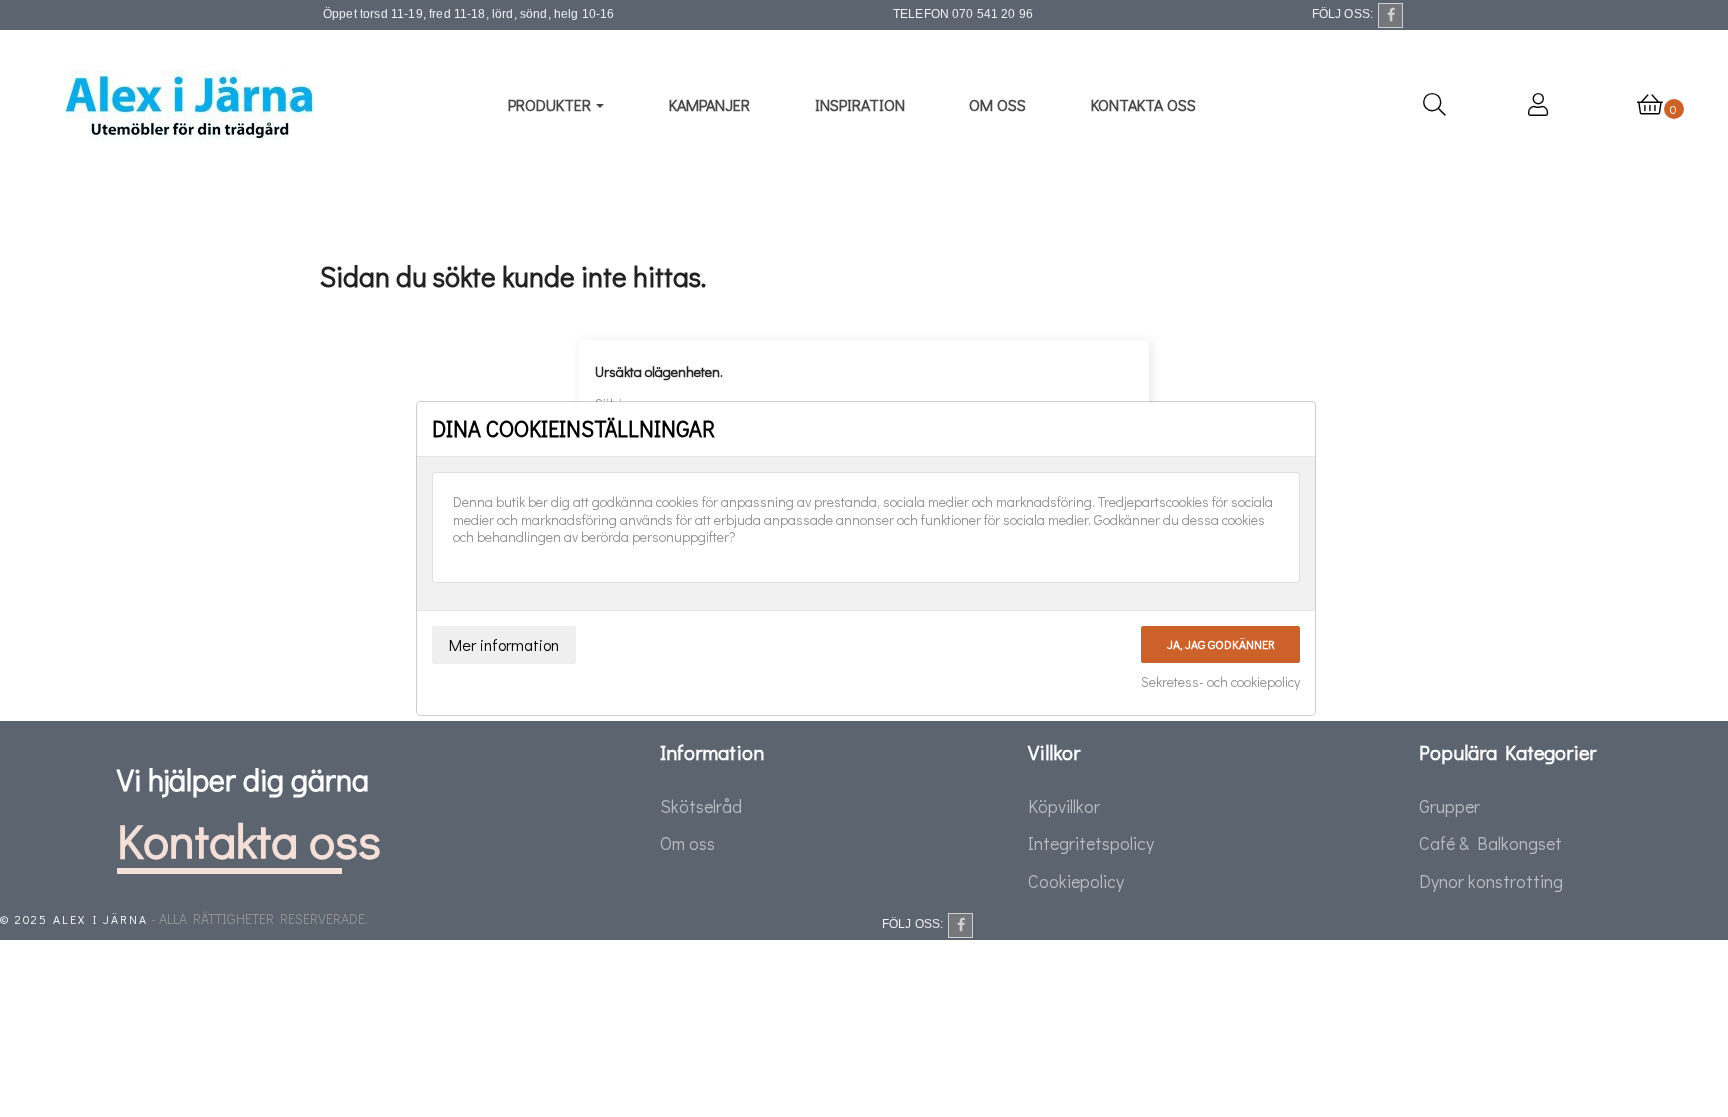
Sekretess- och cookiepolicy (1220, 682)
